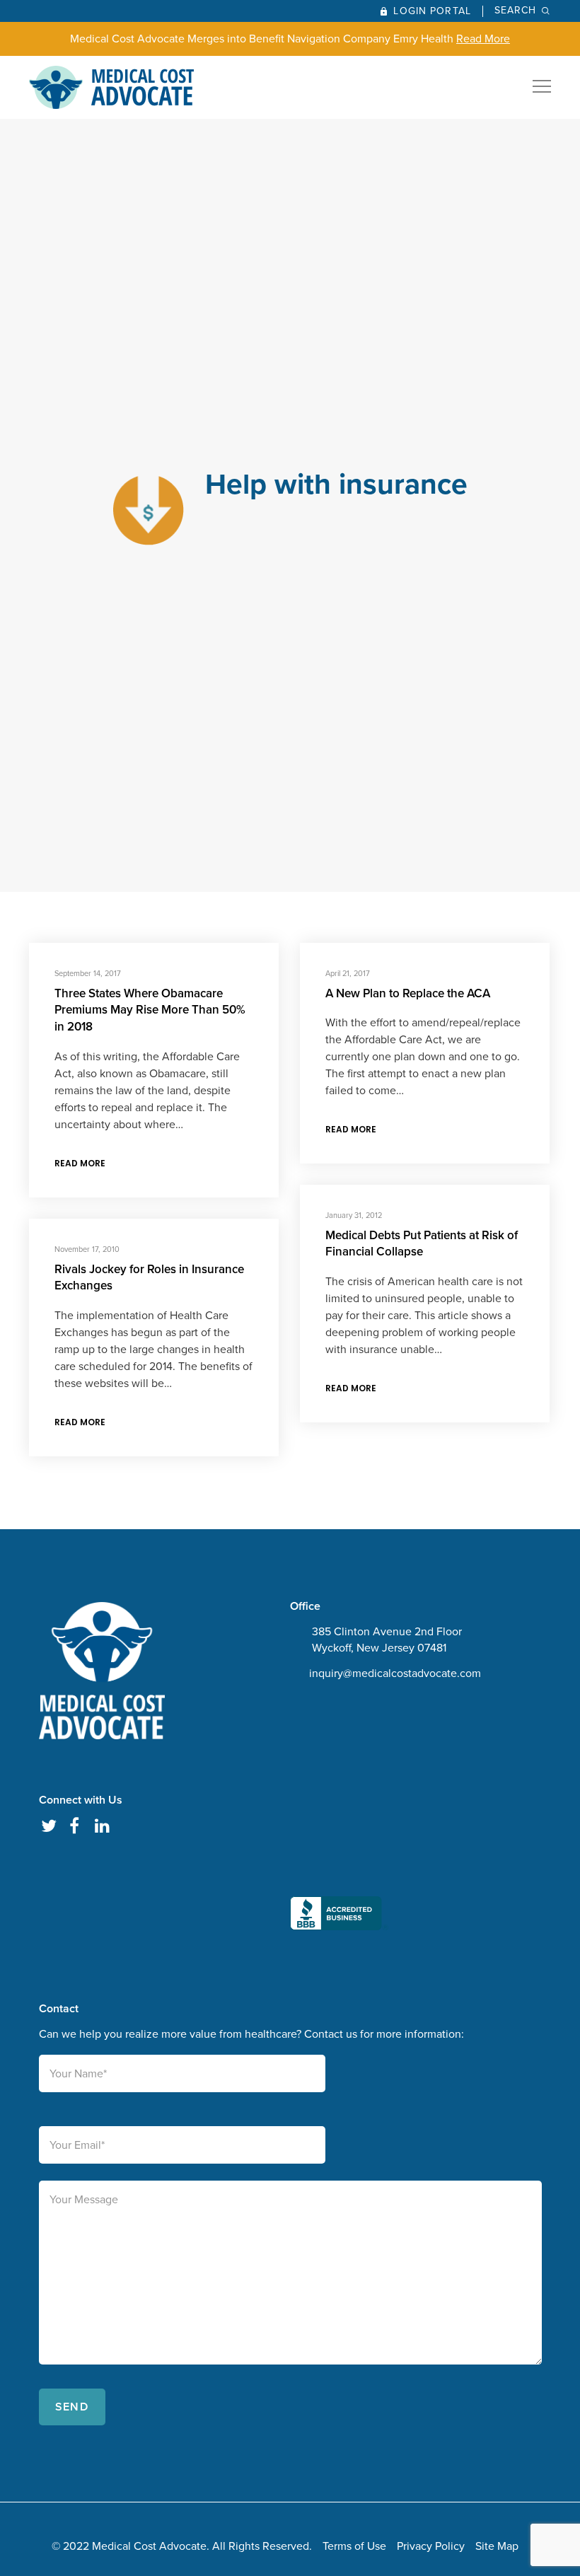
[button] (339, 1818)
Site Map (497, 2546)
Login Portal (432, 11)
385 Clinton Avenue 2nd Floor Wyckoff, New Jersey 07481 (387, 1640)
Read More (483, 39)
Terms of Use (354, 2546)
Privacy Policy (431, 2546)
